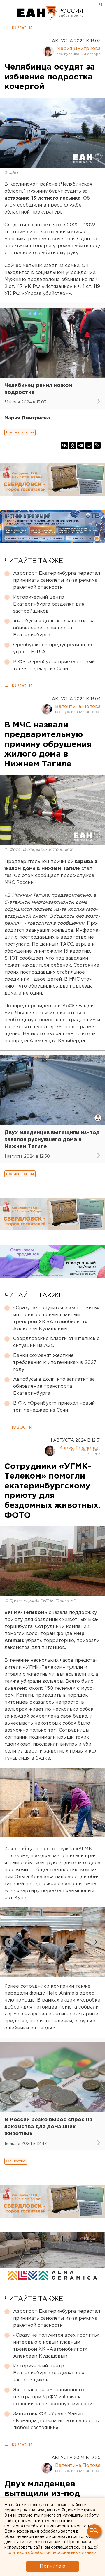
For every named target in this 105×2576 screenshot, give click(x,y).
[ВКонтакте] (64, 445)
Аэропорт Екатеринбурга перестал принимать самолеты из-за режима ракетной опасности (57, 580)
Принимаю (52, 2566)
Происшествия (20, 432)
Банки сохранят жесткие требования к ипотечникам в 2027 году (55, 1363)
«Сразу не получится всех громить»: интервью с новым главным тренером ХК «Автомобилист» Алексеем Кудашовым (57, 1318)
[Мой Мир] (89, 445)
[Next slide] (96, 1942)
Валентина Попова (78, 707)
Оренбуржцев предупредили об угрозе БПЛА (53, 649)
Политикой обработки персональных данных (50, 2553)
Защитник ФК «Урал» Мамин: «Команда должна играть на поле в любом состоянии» (56, 2421)
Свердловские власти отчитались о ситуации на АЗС (56, 1342)
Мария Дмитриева (79, 49)
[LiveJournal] (97, 445)
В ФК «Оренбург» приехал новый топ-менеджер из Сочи (54, 665)
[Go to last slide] (9, 1942)
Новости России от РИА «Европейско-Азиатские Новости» (37, 13)
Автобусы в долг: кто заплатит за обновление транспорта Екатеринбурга (54, 628)
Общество (16, 2161)
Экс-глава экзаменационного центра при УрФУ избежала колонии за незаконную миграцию (55, 2397)
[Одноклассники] (73, 445)
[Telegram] (81, 445)
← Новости (18, 28)
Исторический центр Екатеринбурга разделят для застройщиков (49, 604)
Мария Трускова (78, 1448)
